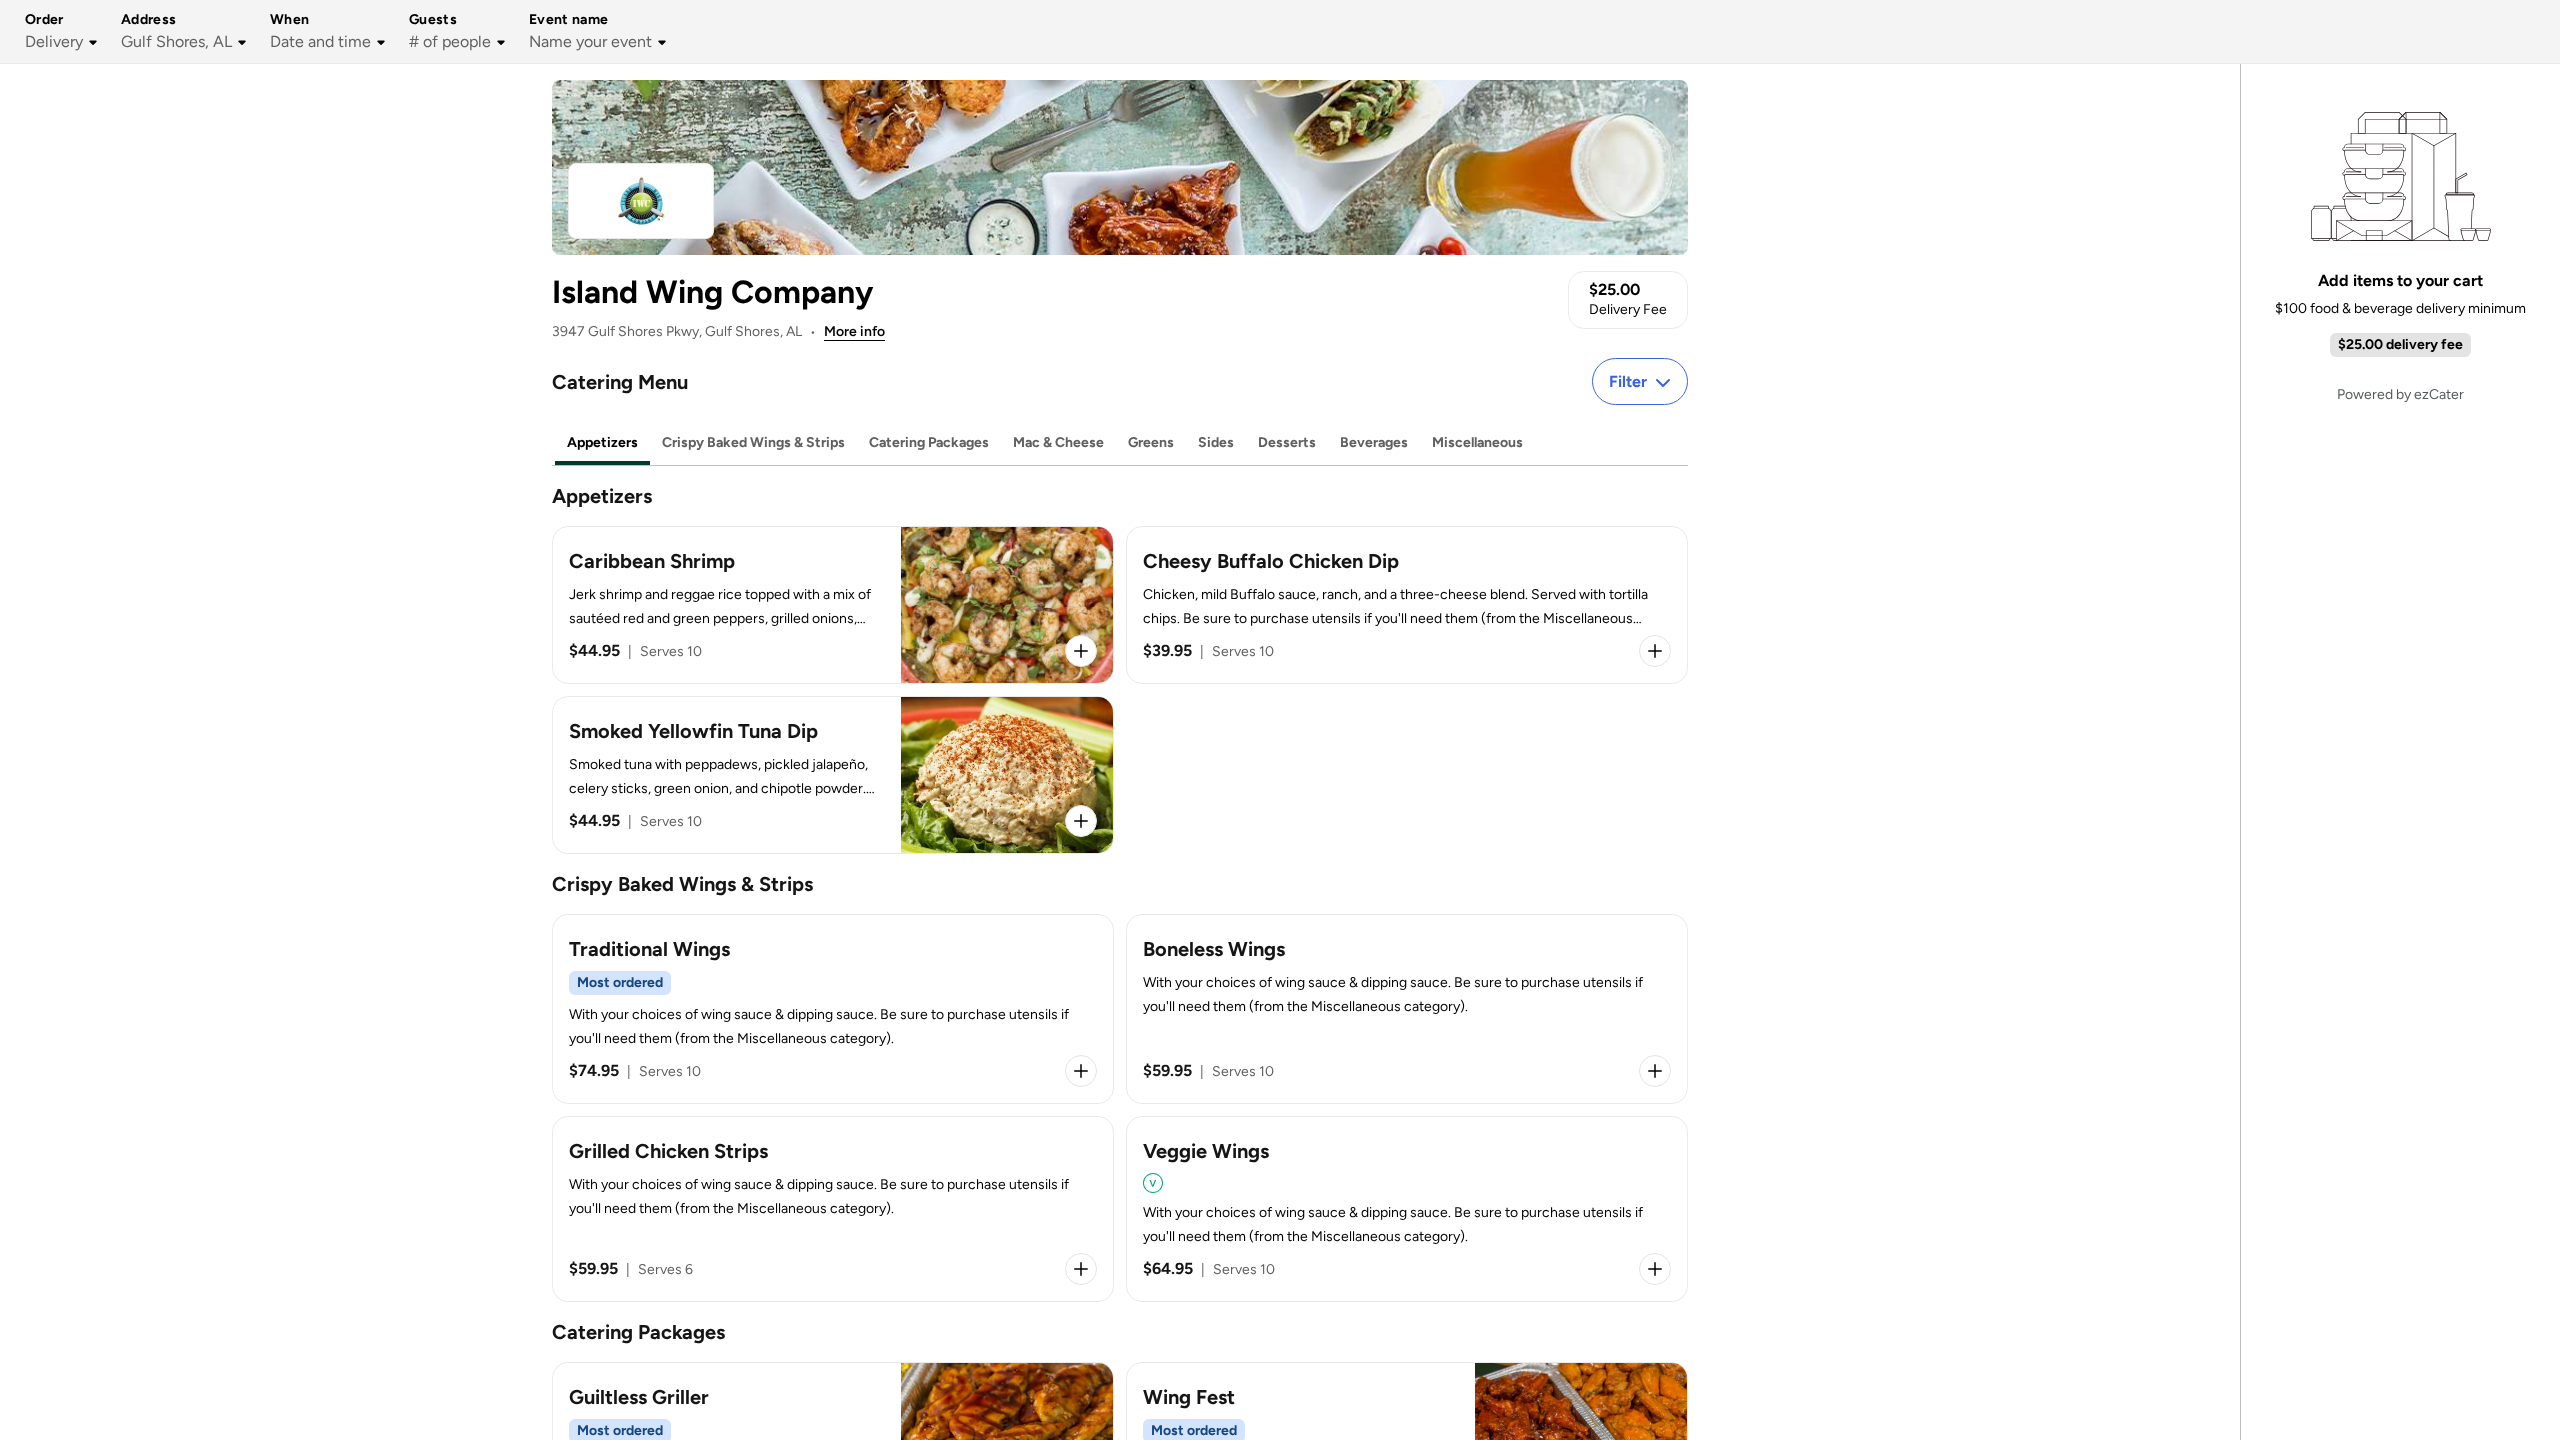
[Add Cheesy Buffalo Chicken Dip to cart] (1655, 651)
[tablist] (1120, 443)
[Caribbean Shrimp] (833, 605)
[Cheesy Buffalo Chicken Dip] (1407, 605)
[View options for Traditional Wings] (1081, 1071)
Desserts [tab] (1287, 442)
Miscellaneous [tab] (1477, 442)
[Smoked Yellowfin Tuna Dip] (833, 775)
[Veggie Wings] (1407, 1209)
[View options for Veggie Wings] (1655, 1269)
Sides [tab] (1216, 442)
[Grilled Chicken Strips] (833, 1209)
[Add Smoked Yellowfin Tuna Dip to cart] (1081, 821)
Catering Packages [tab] (929, 442)
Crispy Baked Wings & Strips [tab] (753, 442)
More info (854, 331)
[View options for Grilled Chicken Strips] (1081, 1269)
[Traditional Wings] (833, 1009)
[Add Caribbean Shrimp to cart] (1081, 651)
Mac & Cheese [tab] (1058, 442)
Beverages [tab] (1374, 442)
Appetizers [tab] (602, 442)
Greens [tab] (1151, 442)
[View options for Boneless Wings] (1655, 1071)
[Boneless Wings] (1407, 1009)
